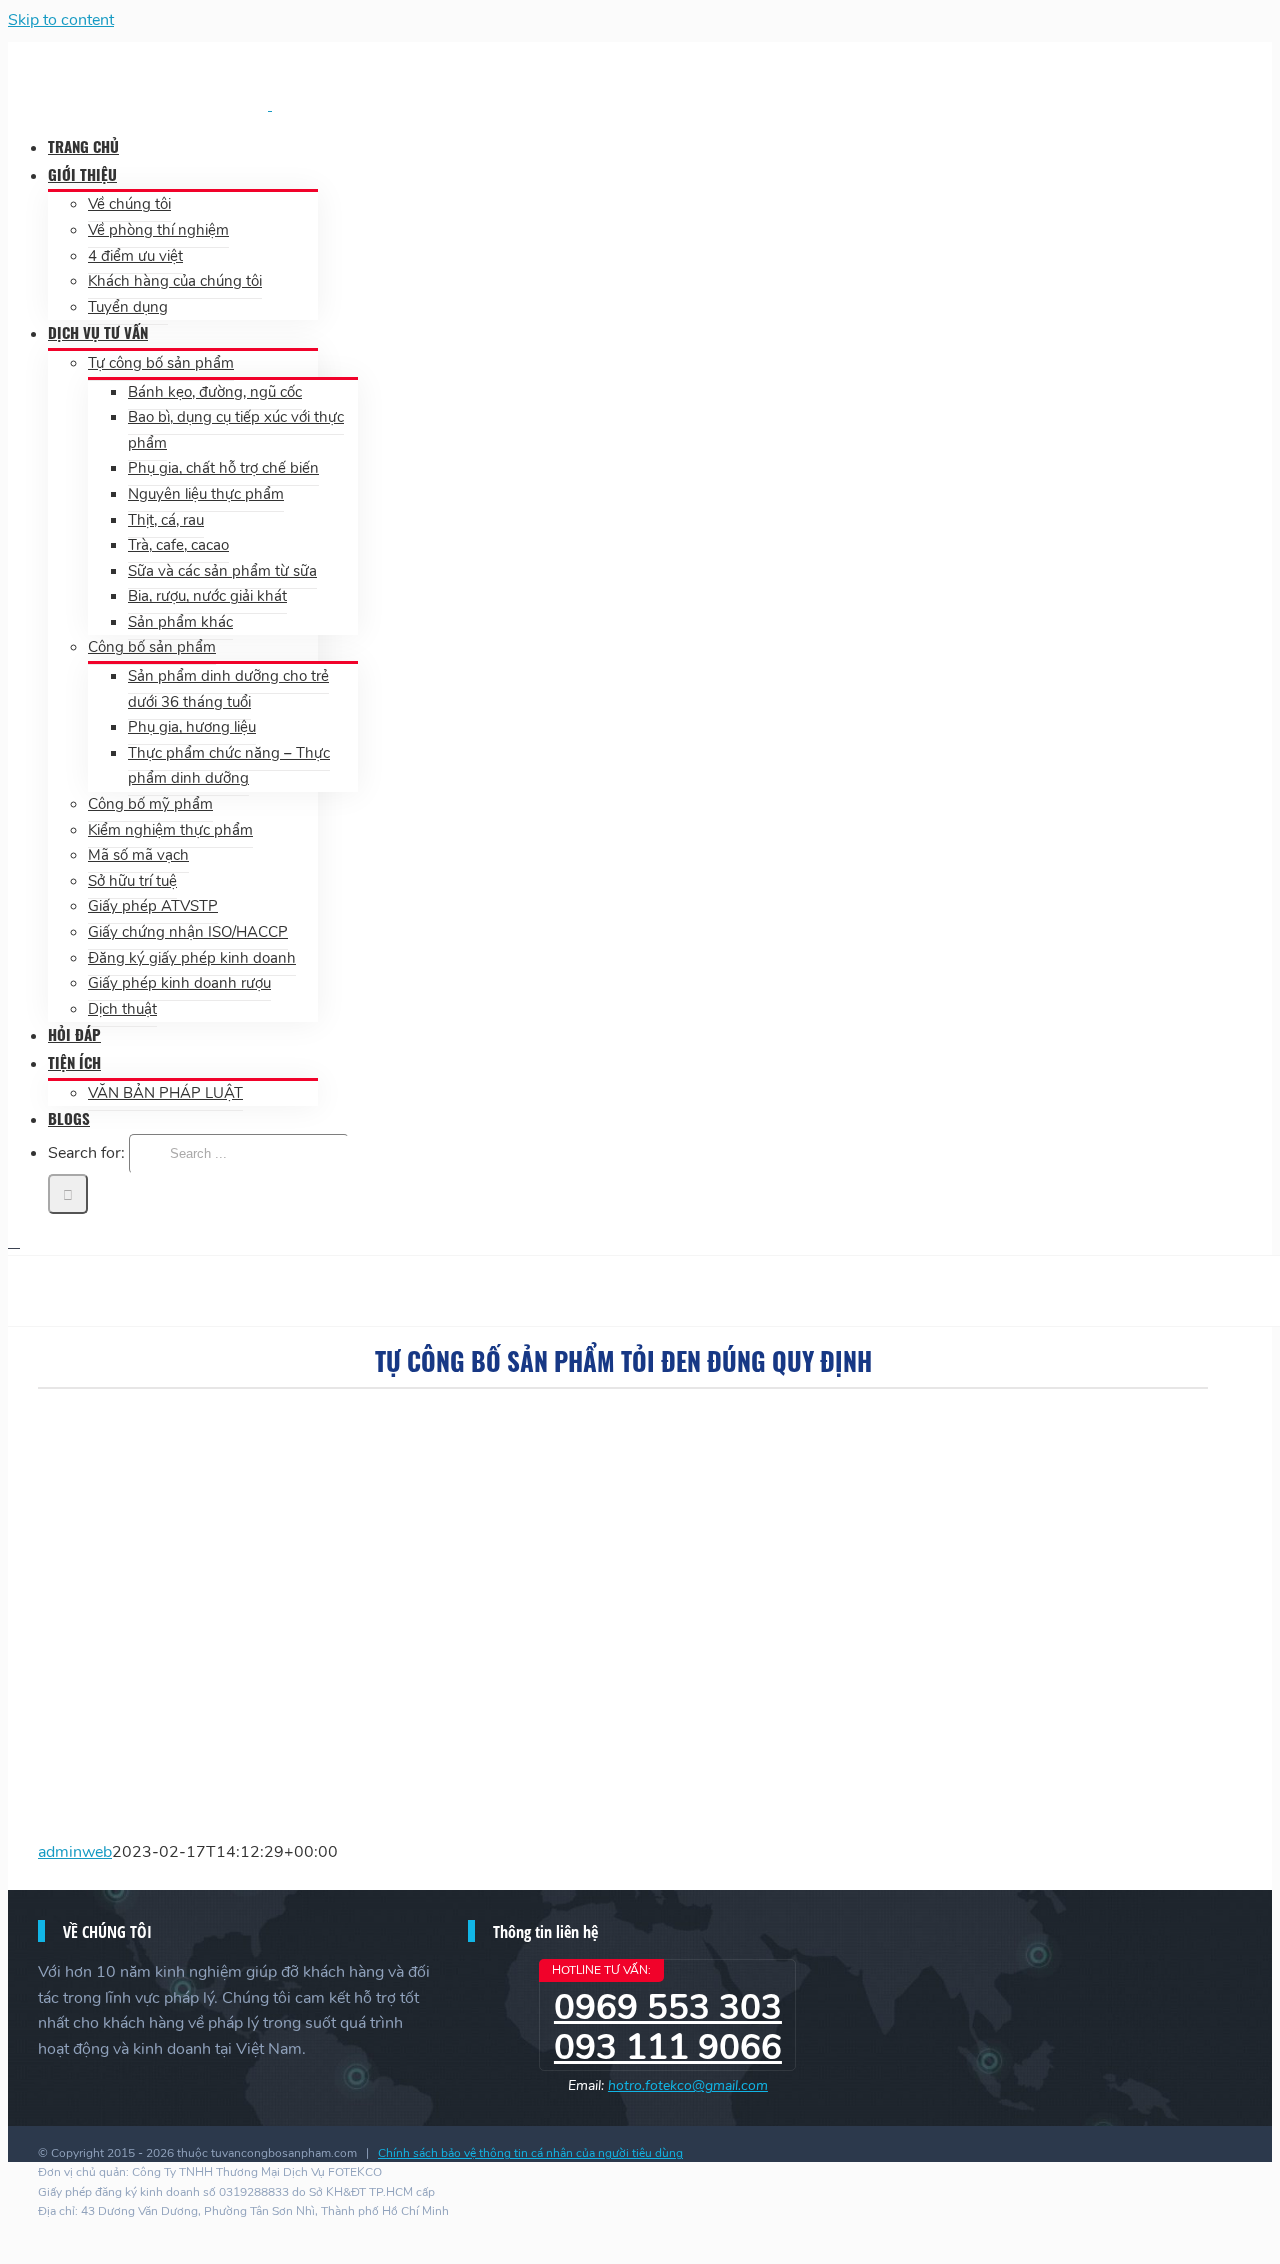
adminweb (75, 1852)
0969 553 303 (668, 2007)
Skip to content (61, 20)
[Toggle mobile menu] (14, 1241)
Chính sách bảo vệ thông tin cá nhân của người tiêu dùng (530, 2153)
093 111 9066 (668, 2047)
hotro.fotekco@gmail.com (688, 2085)
